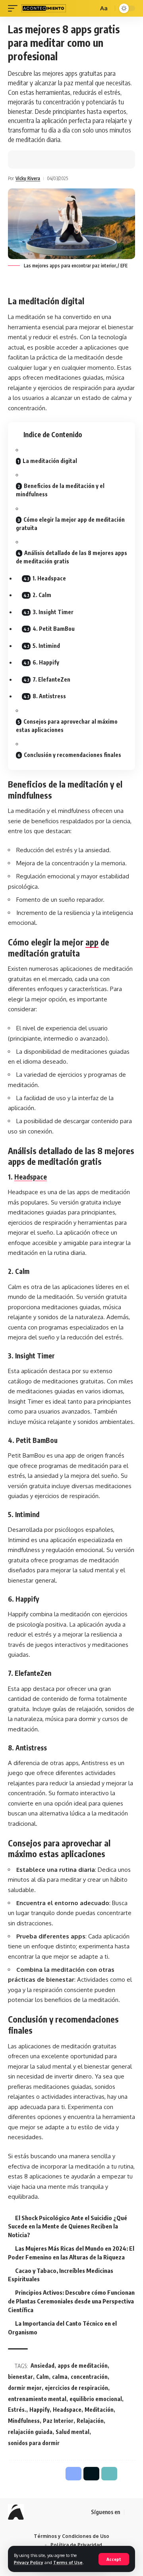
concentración (89, 2377)
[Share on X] (38, 159)
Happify (40, 2410)
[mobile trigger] (15, 8)
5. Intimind (46, 646)
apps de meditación (83, 2366)
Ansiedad (43, 2366)
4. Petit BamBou (54, 629)
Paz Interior (58, 2421)
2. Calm (42, 595)
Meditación (99, 2410)
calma (60, 2377)
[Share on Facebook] (26, 159)
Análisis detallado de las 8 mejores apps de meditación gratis (71, 557)
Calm (43, 2377)
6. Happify (46, 662)
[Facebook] (131, 2512)
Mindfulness (24, 2421)
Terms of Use (68, 2562)
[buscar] (91, 8)
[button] (50, 159)
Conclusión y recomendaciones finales (72, 755)
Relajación (90, 2421)
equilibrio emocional (96, 2399)
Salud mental (72, 2432)
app (92, 942)
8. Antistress (49, 696)
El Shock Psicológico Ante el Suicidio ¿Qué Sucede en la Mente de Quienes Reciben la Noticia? (68, 2226)
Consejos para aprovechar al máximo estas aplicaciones (67, 726)
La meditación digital (50, 461)
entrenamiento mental (37, 2399)
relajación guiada (30, 2432)
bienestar (20, 2377)
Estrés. (17, 2410)
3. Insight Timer (53, 612)
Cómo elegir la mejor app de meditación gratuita (70, 524)
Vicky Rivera (28, 178)
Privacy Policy (29, 2562)
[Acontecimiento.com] (44, 8)
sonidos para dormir (34, 2443)
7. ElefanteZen (51, 679)
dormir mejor (25, 2388)
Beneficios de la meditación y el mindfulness (60, 490)
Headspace (31, 1177)
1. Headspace (49, 578)
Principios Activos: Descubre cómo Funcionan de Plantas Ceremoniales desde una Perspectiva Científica (71, 2301)
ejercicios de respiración (76, 2388)
